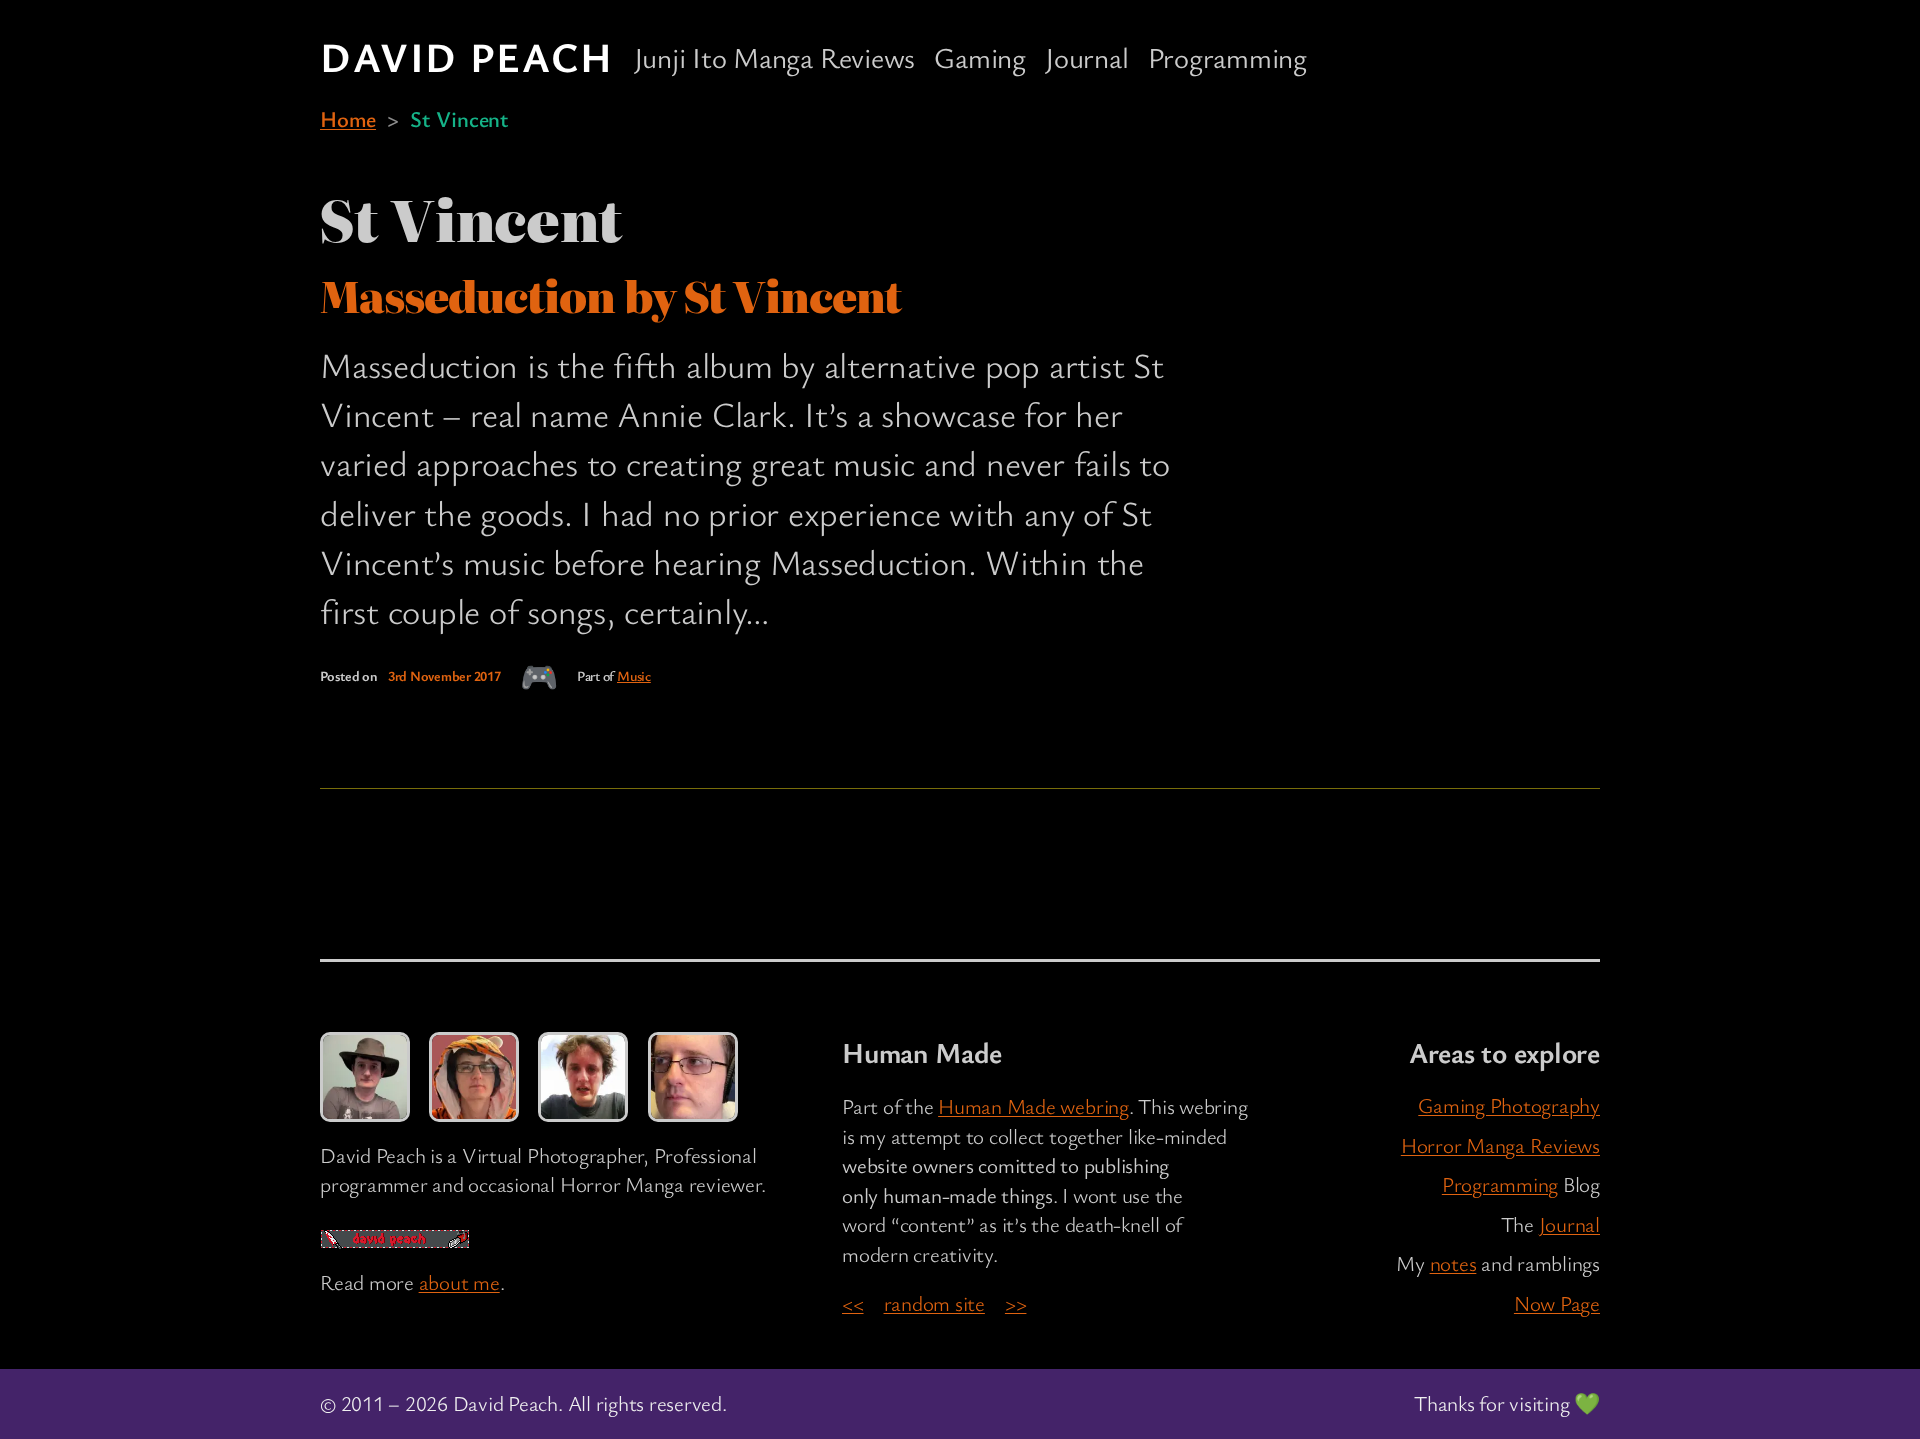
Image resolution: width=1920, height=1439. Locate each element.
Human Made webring (1033, 1106)
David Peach (467, 56)
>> (1016, 1303)
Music (634, 675)
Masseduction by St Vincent (610, 296)
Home (348, 118)
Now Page (1557, 1303)
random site (934, 1303)
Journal (1569, 1224)
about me (459, 1282)
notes (1453, 1263)
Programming (1500, 1184)
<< (853, 1303)
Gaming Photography (1509, 1105)
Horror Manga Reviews (1500, 1145)
